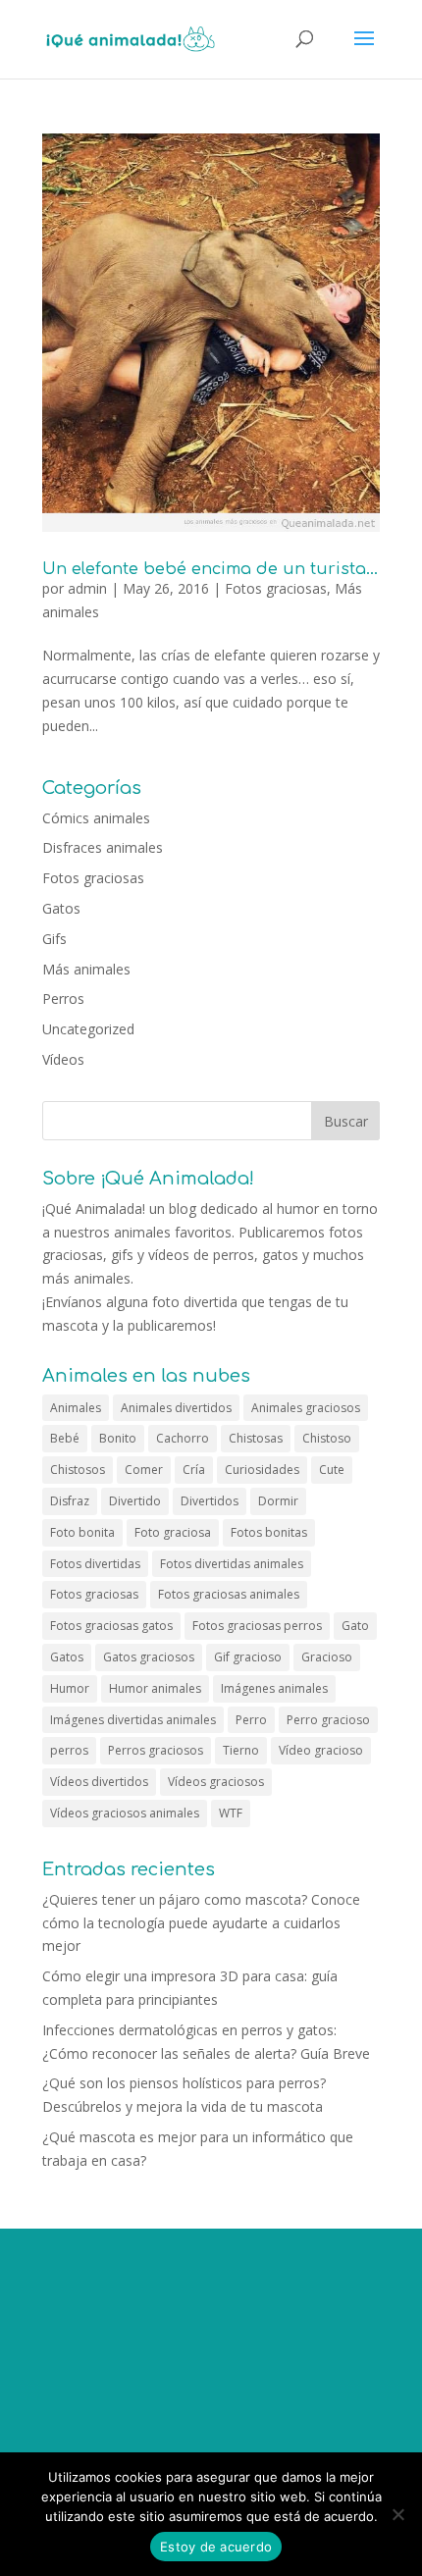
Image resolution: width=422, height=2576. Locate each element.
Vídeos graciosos (216, 1782)
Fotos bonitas (269, 1532)
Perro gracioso (328, 1720)
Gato (355, 1626)
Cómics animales (96, 818)
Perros (63, 999)
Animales (76, 1408)
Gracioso (327, 1657)
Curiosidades (262, 1470)
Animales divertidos (176, 1408)
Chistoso (327, 1438)
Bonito (118, 1438)
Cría (194, 1470)
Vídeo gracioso (321, 1750)
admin (87, 588)
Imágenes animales (274, 1688)
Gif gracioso (248, 1657)
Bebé (65, 1438)
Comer (144, 1470)
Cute (332, 1470)
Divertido (135, 1501)
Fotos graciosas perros (257, 1626)
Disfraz (70, 1501)
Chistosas (256, 1438)
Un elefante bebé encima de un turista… (210, 569)
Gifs (54, 939)
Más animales (86, 969)
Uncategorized (88, 1029)
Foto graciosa (173, 1532)
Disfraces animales (103, 847)
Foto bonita (82, 1532)
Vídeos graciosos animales (125, 1813)
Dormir (278, 1501)
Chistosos (78, 1470)
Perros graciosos (156, 1750)
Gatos (61, 908)
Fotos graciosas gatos (111, 1626)
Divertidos (210, 1501)
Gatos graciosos (149, 1657)
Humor (70, 1688)
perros (69, 1750)
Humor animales (155, 1688)
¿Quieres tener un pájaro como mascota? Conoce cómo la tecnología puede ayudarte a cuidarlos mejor (201, 1923)
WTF (231, 1813)
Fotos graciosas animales (229, 1594)
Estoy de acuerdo (216, 2547)
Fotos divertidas (95, 1564)
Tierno (241, 1750)
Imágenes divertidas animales (133, 1720)
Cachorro (183, 1438)
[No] (397, 2514)
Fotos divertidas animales (232, 1564)
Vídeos (63, 1059)
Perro (251, 1720)
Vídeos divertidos (99, 1782)
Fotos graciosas (276, 588)
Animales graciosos (306, 1408)
